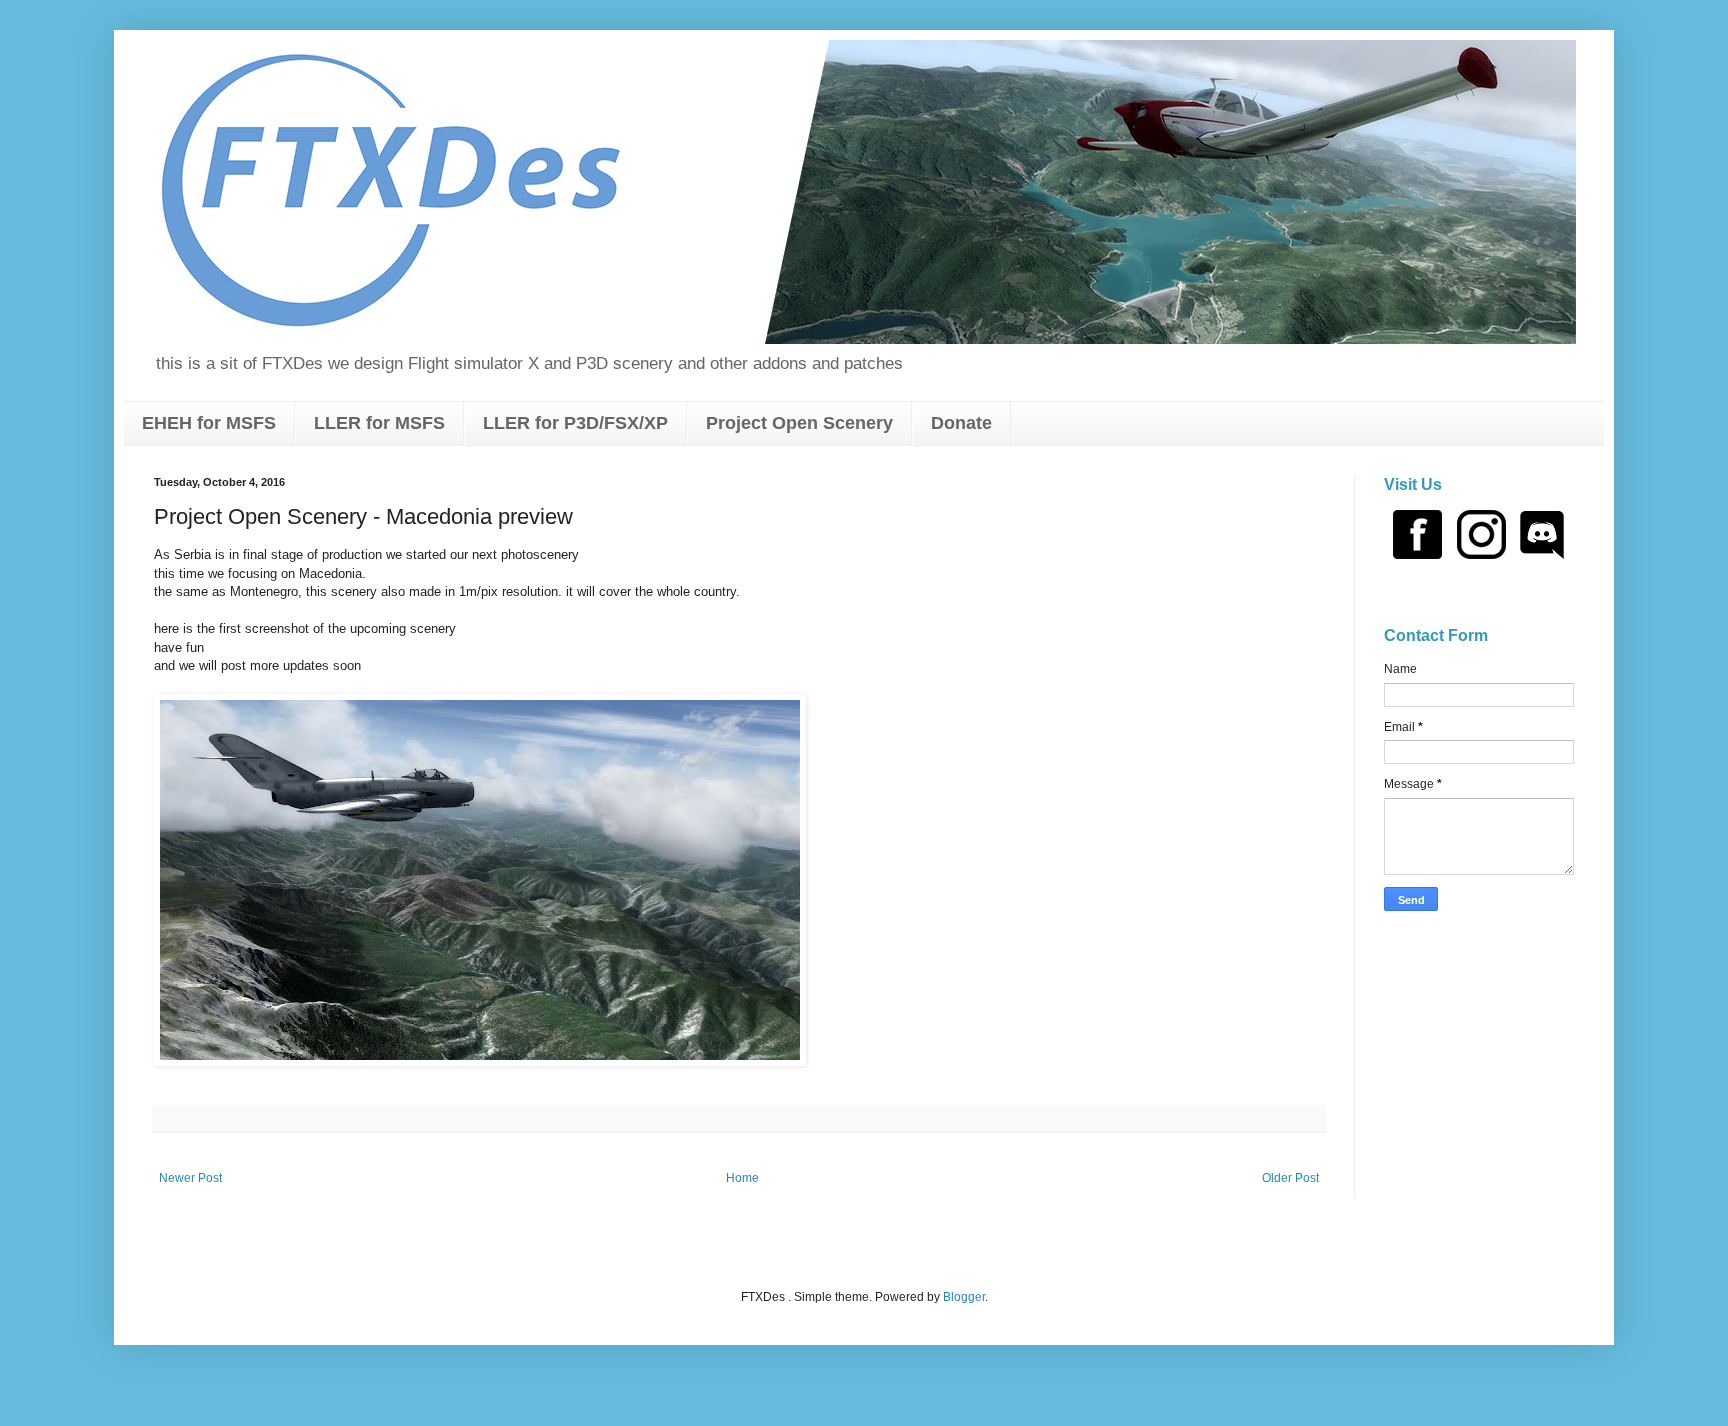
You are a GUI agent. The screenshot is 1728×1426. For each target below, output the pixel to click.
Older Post (1290, 1178)
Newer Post (190, 1178)
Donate (961, 423)
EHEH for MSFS (209, 423)
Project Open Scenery (799, 423)
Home (742, 1178)
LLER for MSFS (379, 423)
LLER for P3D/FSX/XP (575, 423)
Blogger (964, 1297)
